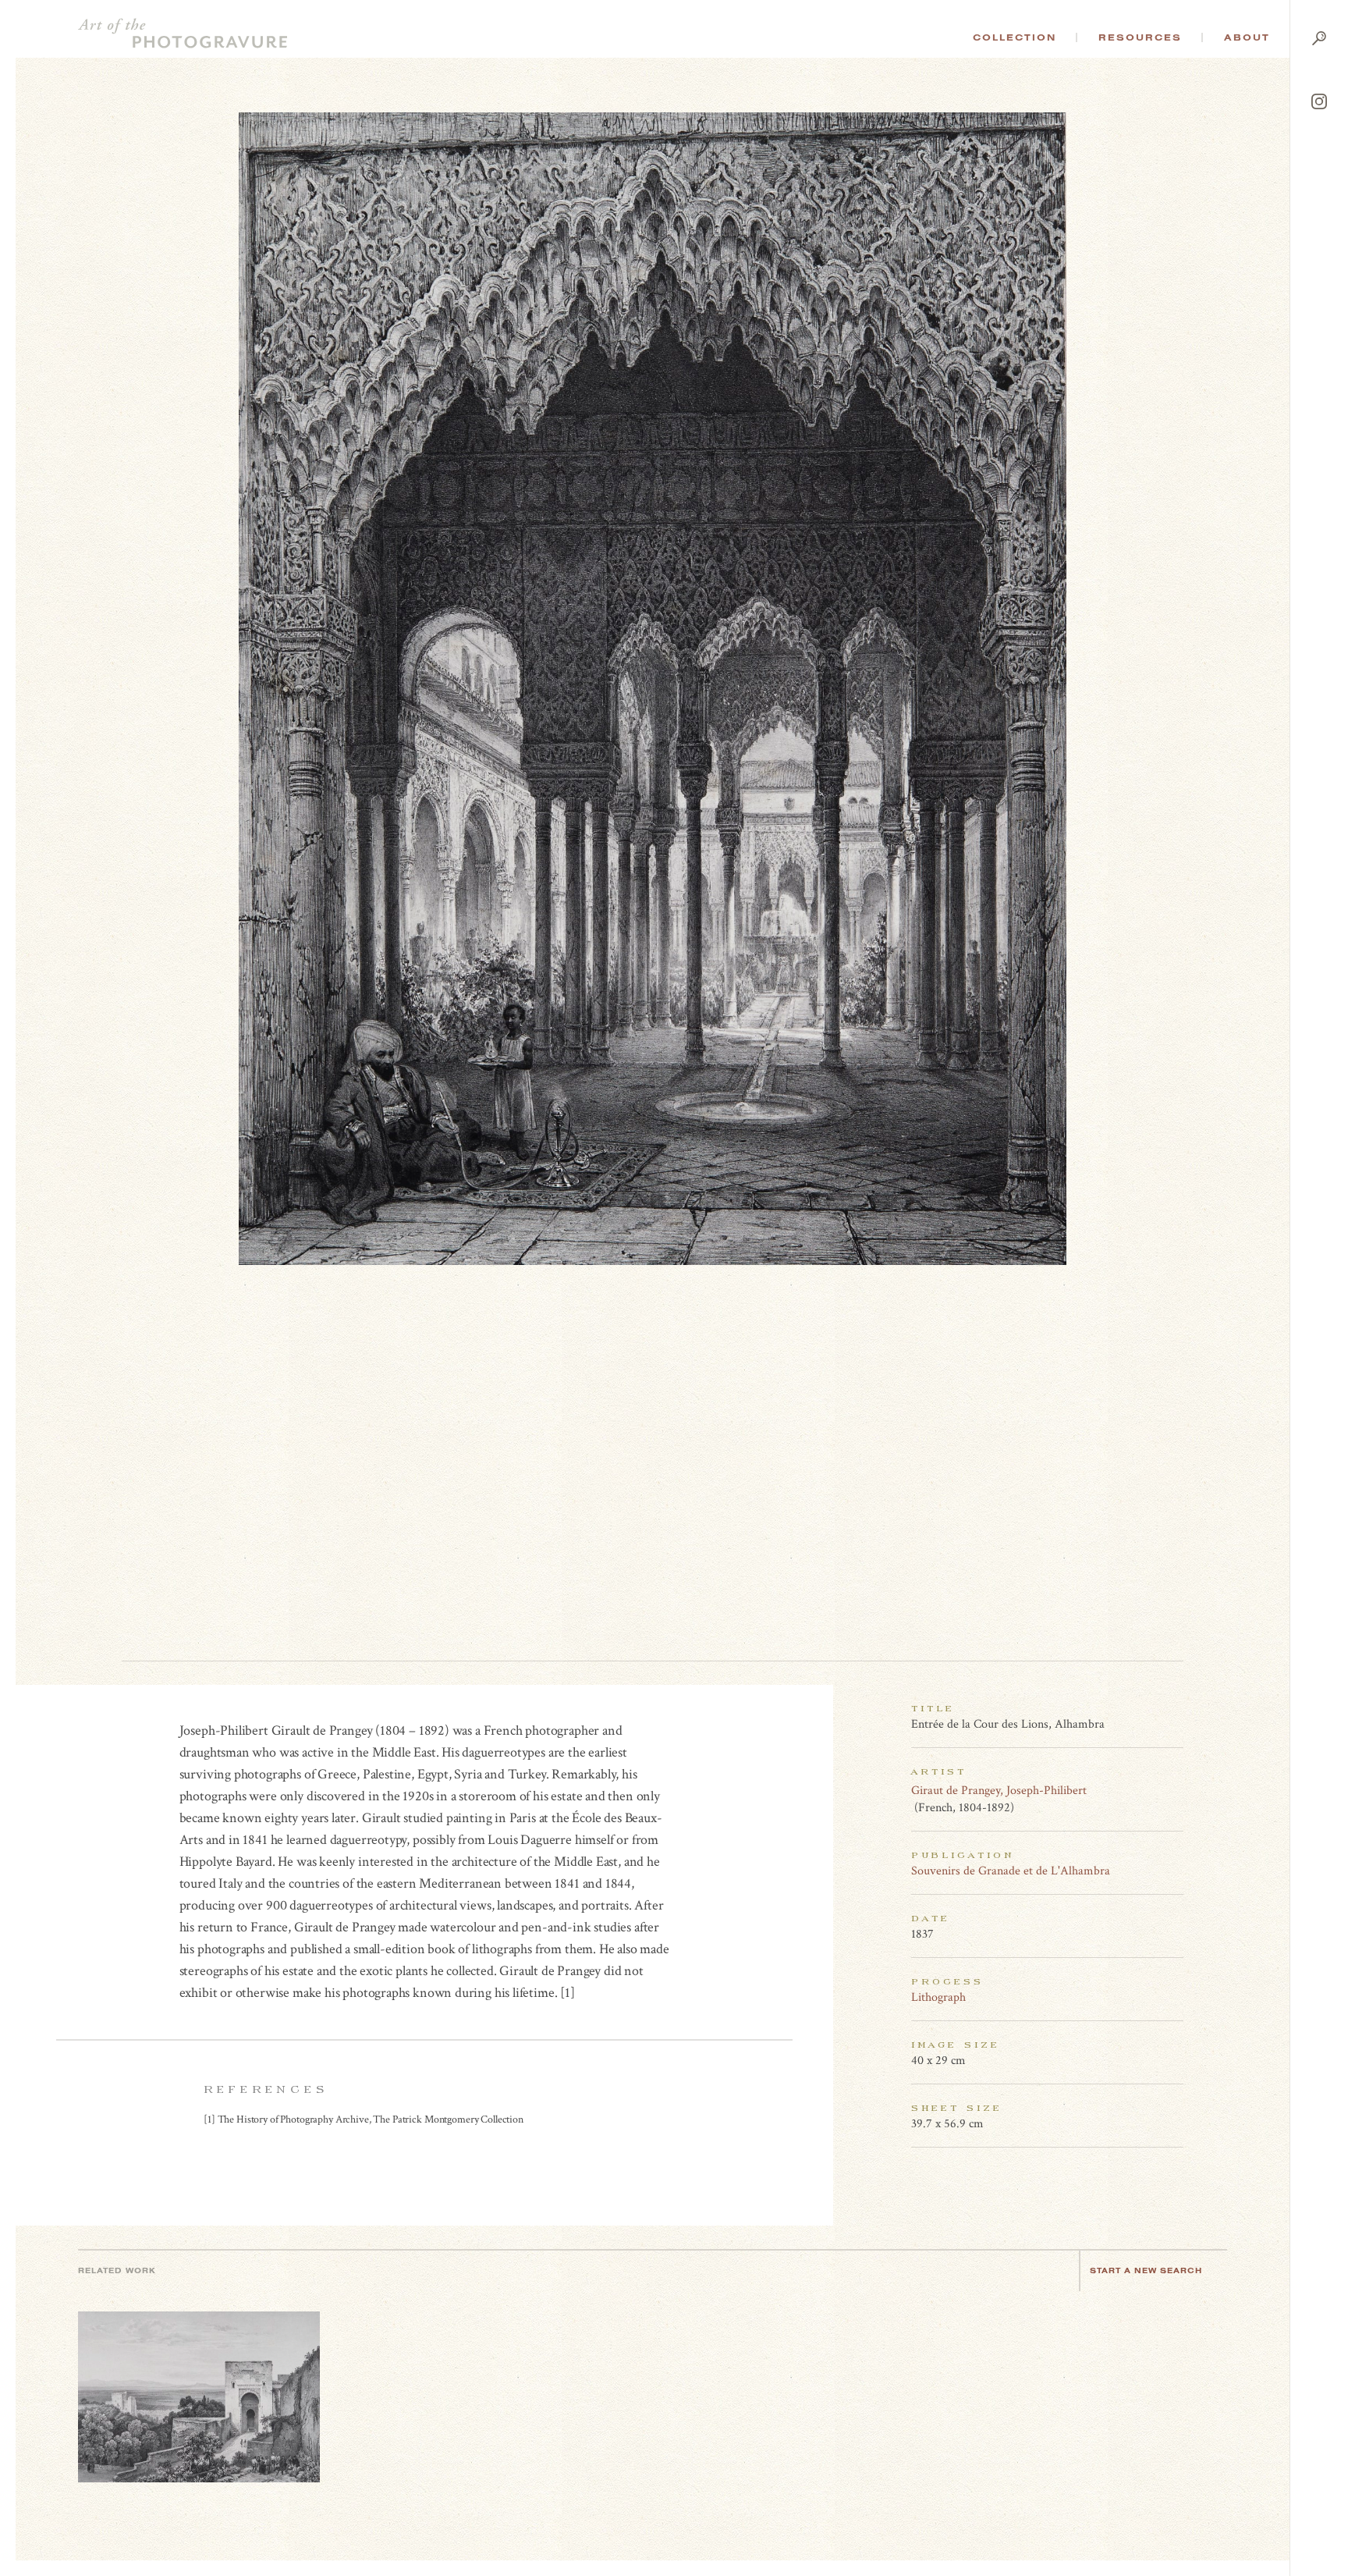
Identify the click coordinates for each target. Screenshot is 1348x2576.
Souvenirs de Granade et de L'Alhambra (1011, 1871)
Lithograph (938, 1997)
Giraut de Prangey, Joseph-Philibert (999, 1791)
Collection (1015, 37)
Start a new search (1146, 2270)
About (1247, 37)
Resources (1140, 37)
